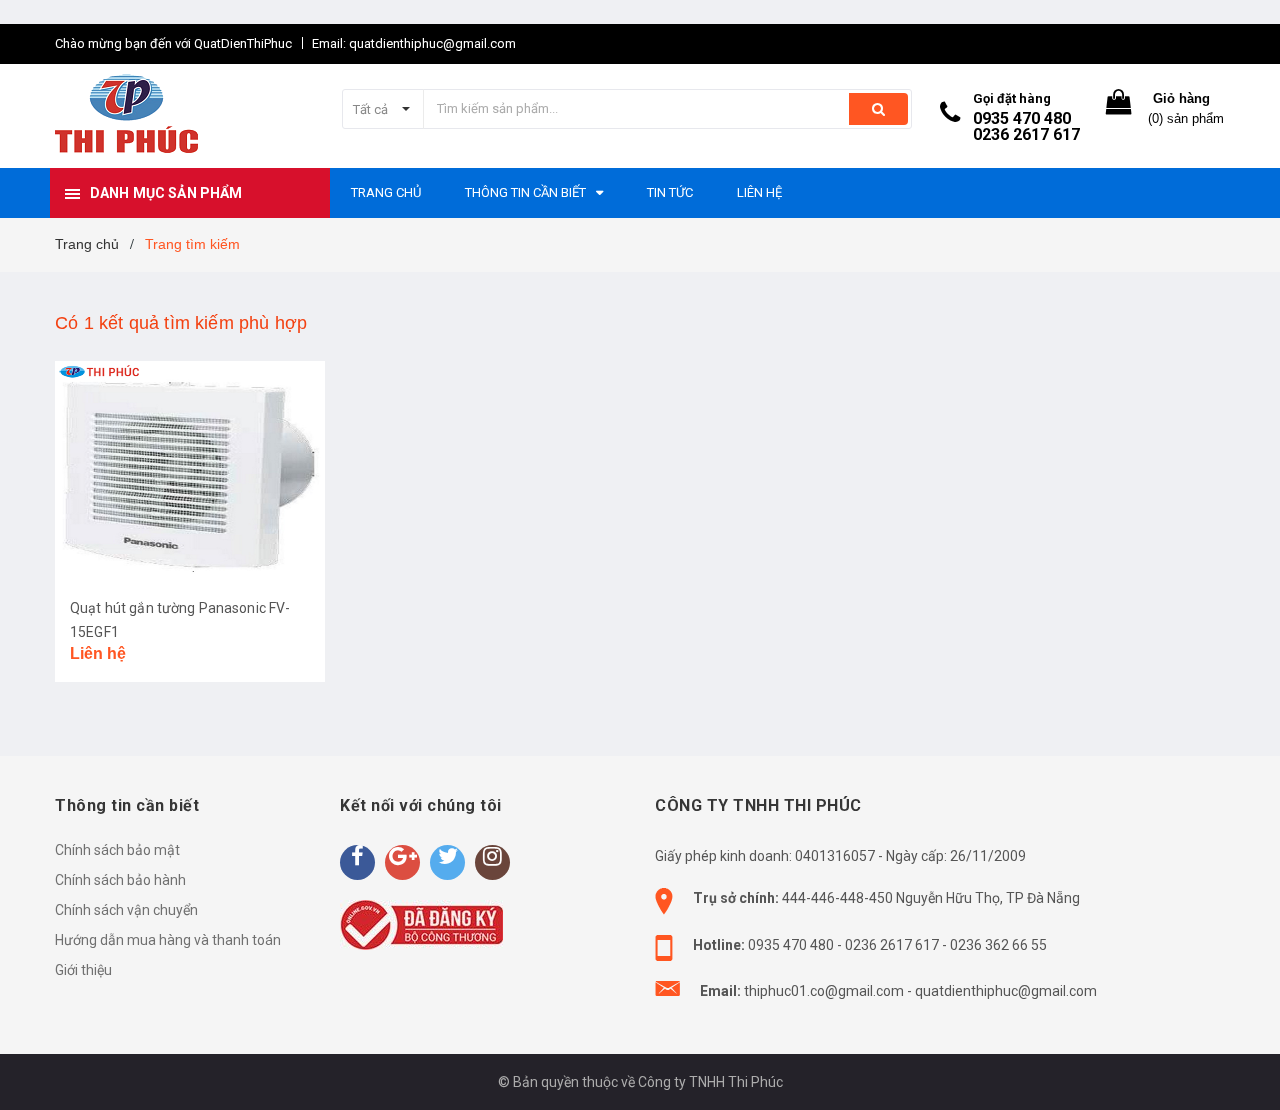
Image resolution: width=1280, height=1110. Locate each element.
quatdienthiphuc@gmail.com (1006, 991)
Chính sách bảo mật (117, 850)
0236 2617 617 (1026, 134)
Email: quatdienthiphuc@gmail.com (414, 43)
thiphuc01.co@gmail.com (824, 991)
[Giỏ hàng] (1119, 106)
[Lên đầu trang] (1245, 1060)
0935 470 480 (1022, 118)
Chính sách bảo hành (120, 880)
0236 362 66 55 (998, 945)
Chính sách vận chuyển (126, 910)
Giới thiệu (83, 970)
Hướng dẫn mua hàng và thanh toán (168, 940)
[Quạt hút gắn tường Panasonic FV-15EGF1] (190, 471)
